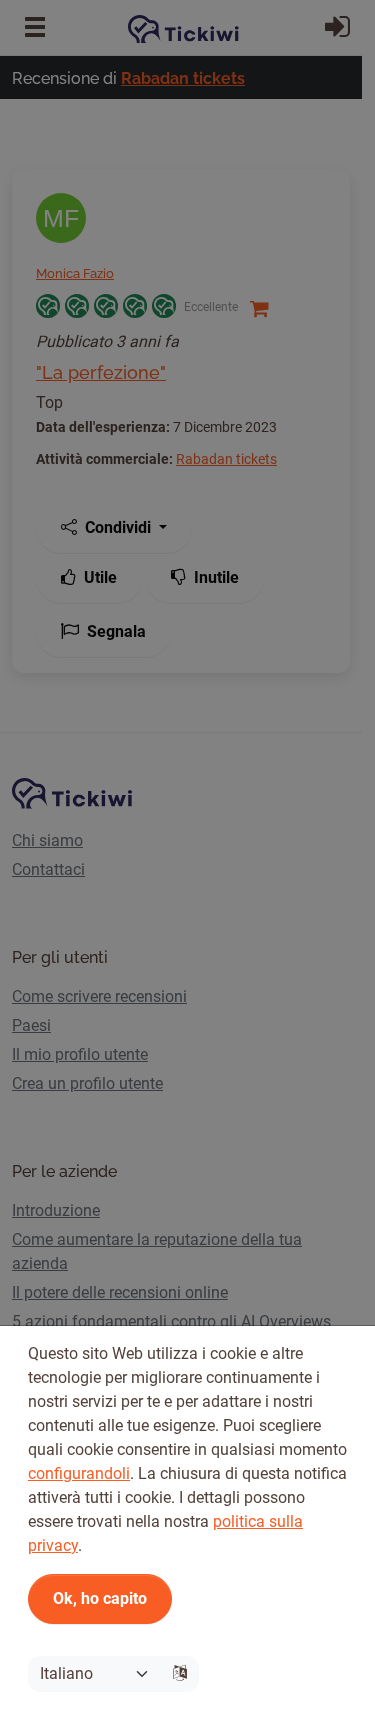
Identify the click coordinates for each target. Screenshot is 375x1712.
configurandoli (79, 1473)
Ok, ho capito (100, 1598)
